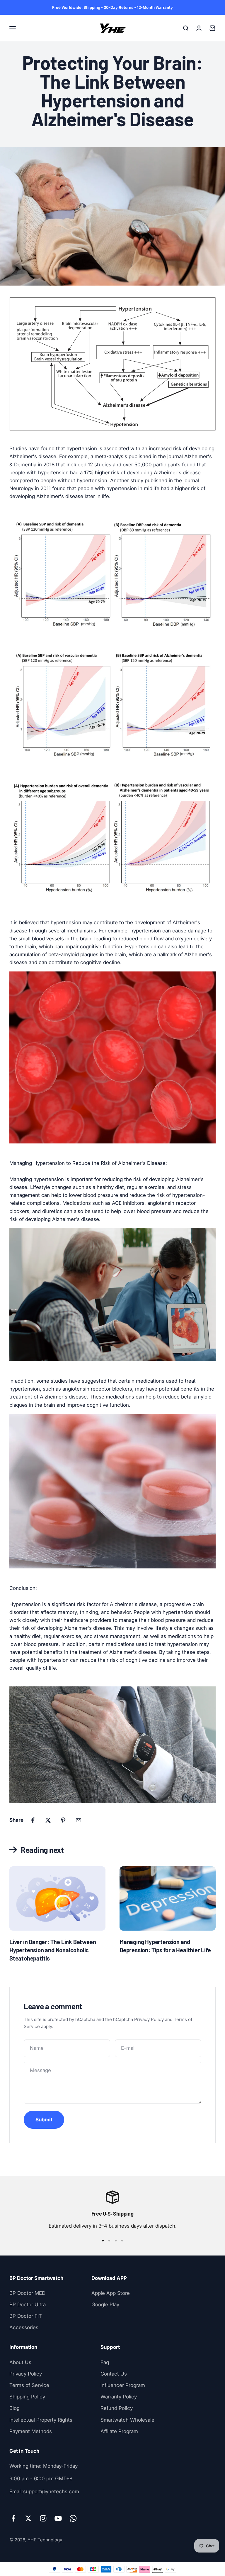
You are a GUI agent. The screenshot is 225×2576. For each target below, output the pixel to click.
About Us (20, 2362)
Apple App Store (111, 2293)
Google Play (105, 2305)
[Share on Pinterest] (63, 1820)
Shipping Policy (27, 2397)
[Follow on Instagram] (43, 2518)
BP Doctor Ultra (28, 2305)
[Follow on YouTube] (58, 2518)
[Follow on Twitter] (28, 2518)
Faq (105, 2362)
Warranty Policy (119, 2397)
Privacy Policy (149, 2019)
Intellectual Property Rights (41, 2420)
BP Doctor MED (27, 2293)
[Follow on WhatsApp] (73, 2518)
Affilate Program (119, 2431)
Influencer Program (123, 2385)
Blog (15, 2408)
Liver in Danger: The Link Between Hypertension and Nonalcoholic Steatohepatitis (53, 1950)
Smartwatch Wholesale (127, 2420)
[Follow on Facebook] (13, 2518)
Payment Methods (31, 2431)
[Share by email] (79, 1820)
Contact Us (114, 2374)
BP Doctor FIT (26, 2316)
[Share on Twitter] (48, 1820)
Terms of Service (29, 2385)
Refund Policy (117, 2408)
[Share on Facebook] (33, 1820)
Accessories (24, 2327)
